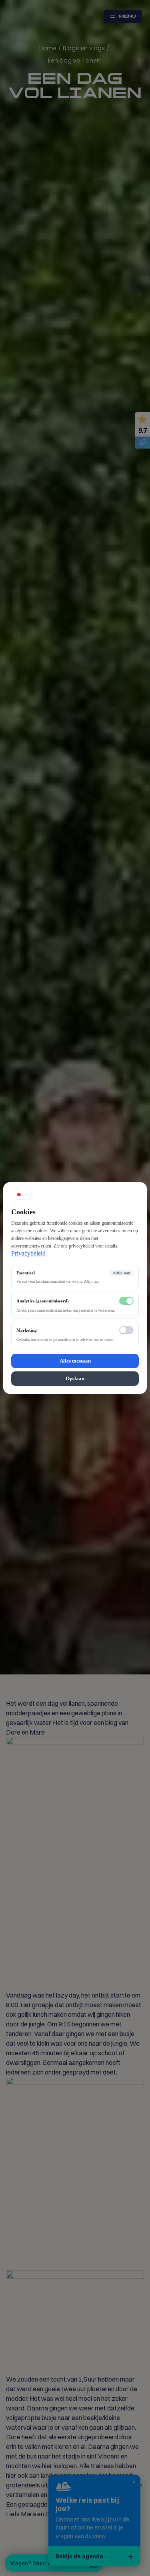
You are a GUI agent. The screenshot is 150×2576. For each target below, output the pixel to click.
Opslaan (75, 1378)
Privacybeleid (28, 1253)
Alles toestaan (75, 1361)
